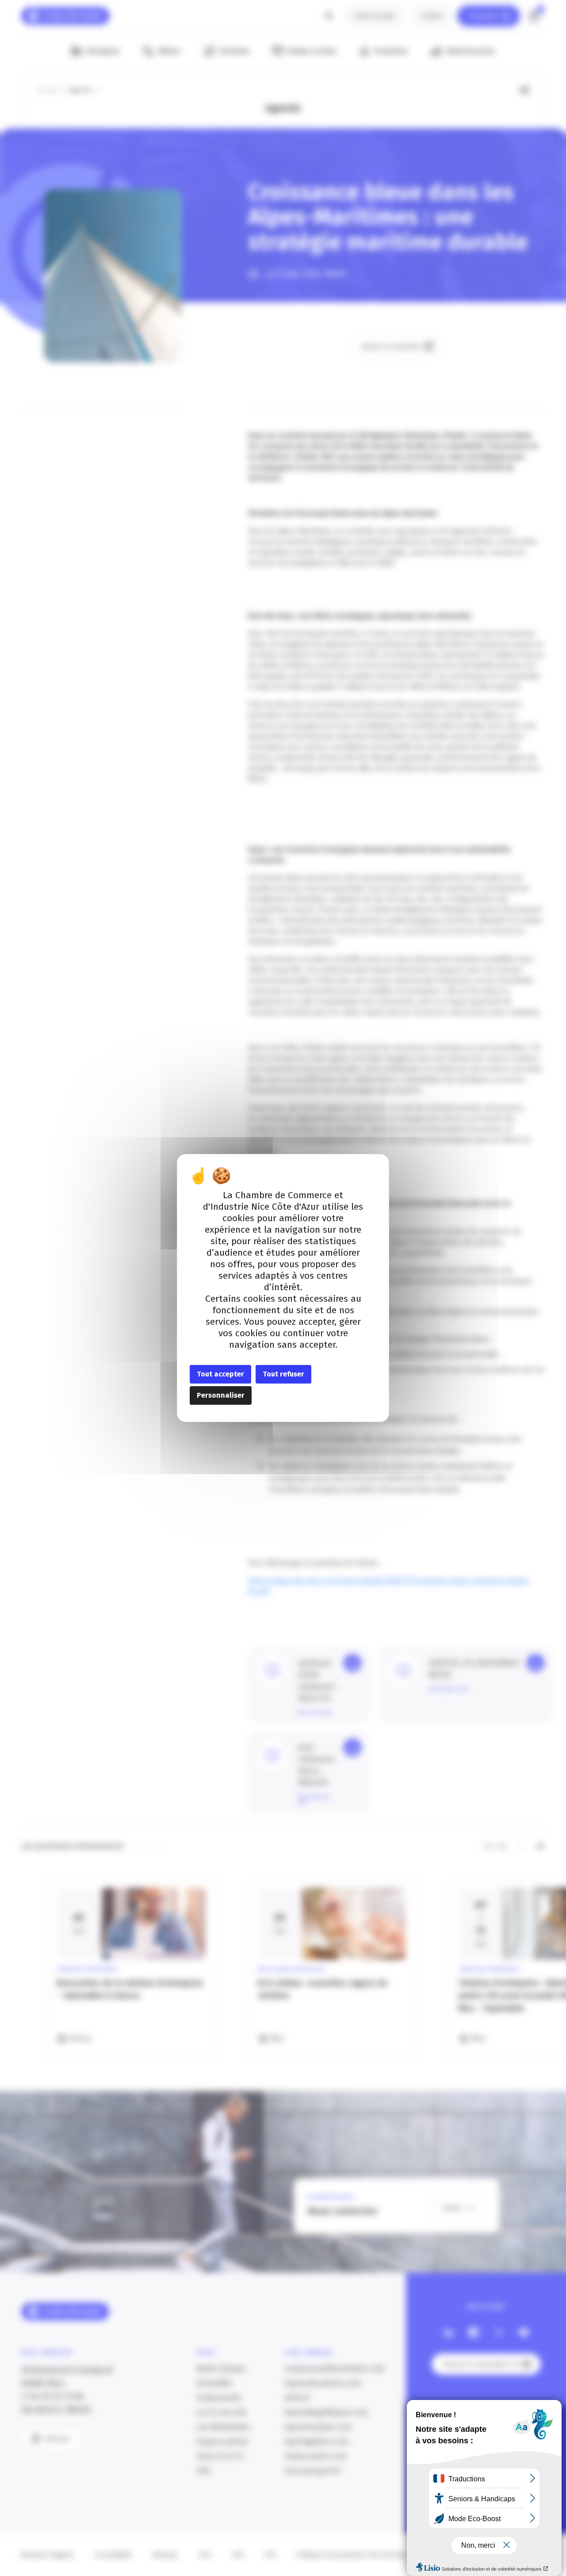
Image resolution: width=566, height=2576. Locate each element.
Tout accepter (220, 1374)
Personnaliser (221, 1395)
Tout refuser (283, 1374)
